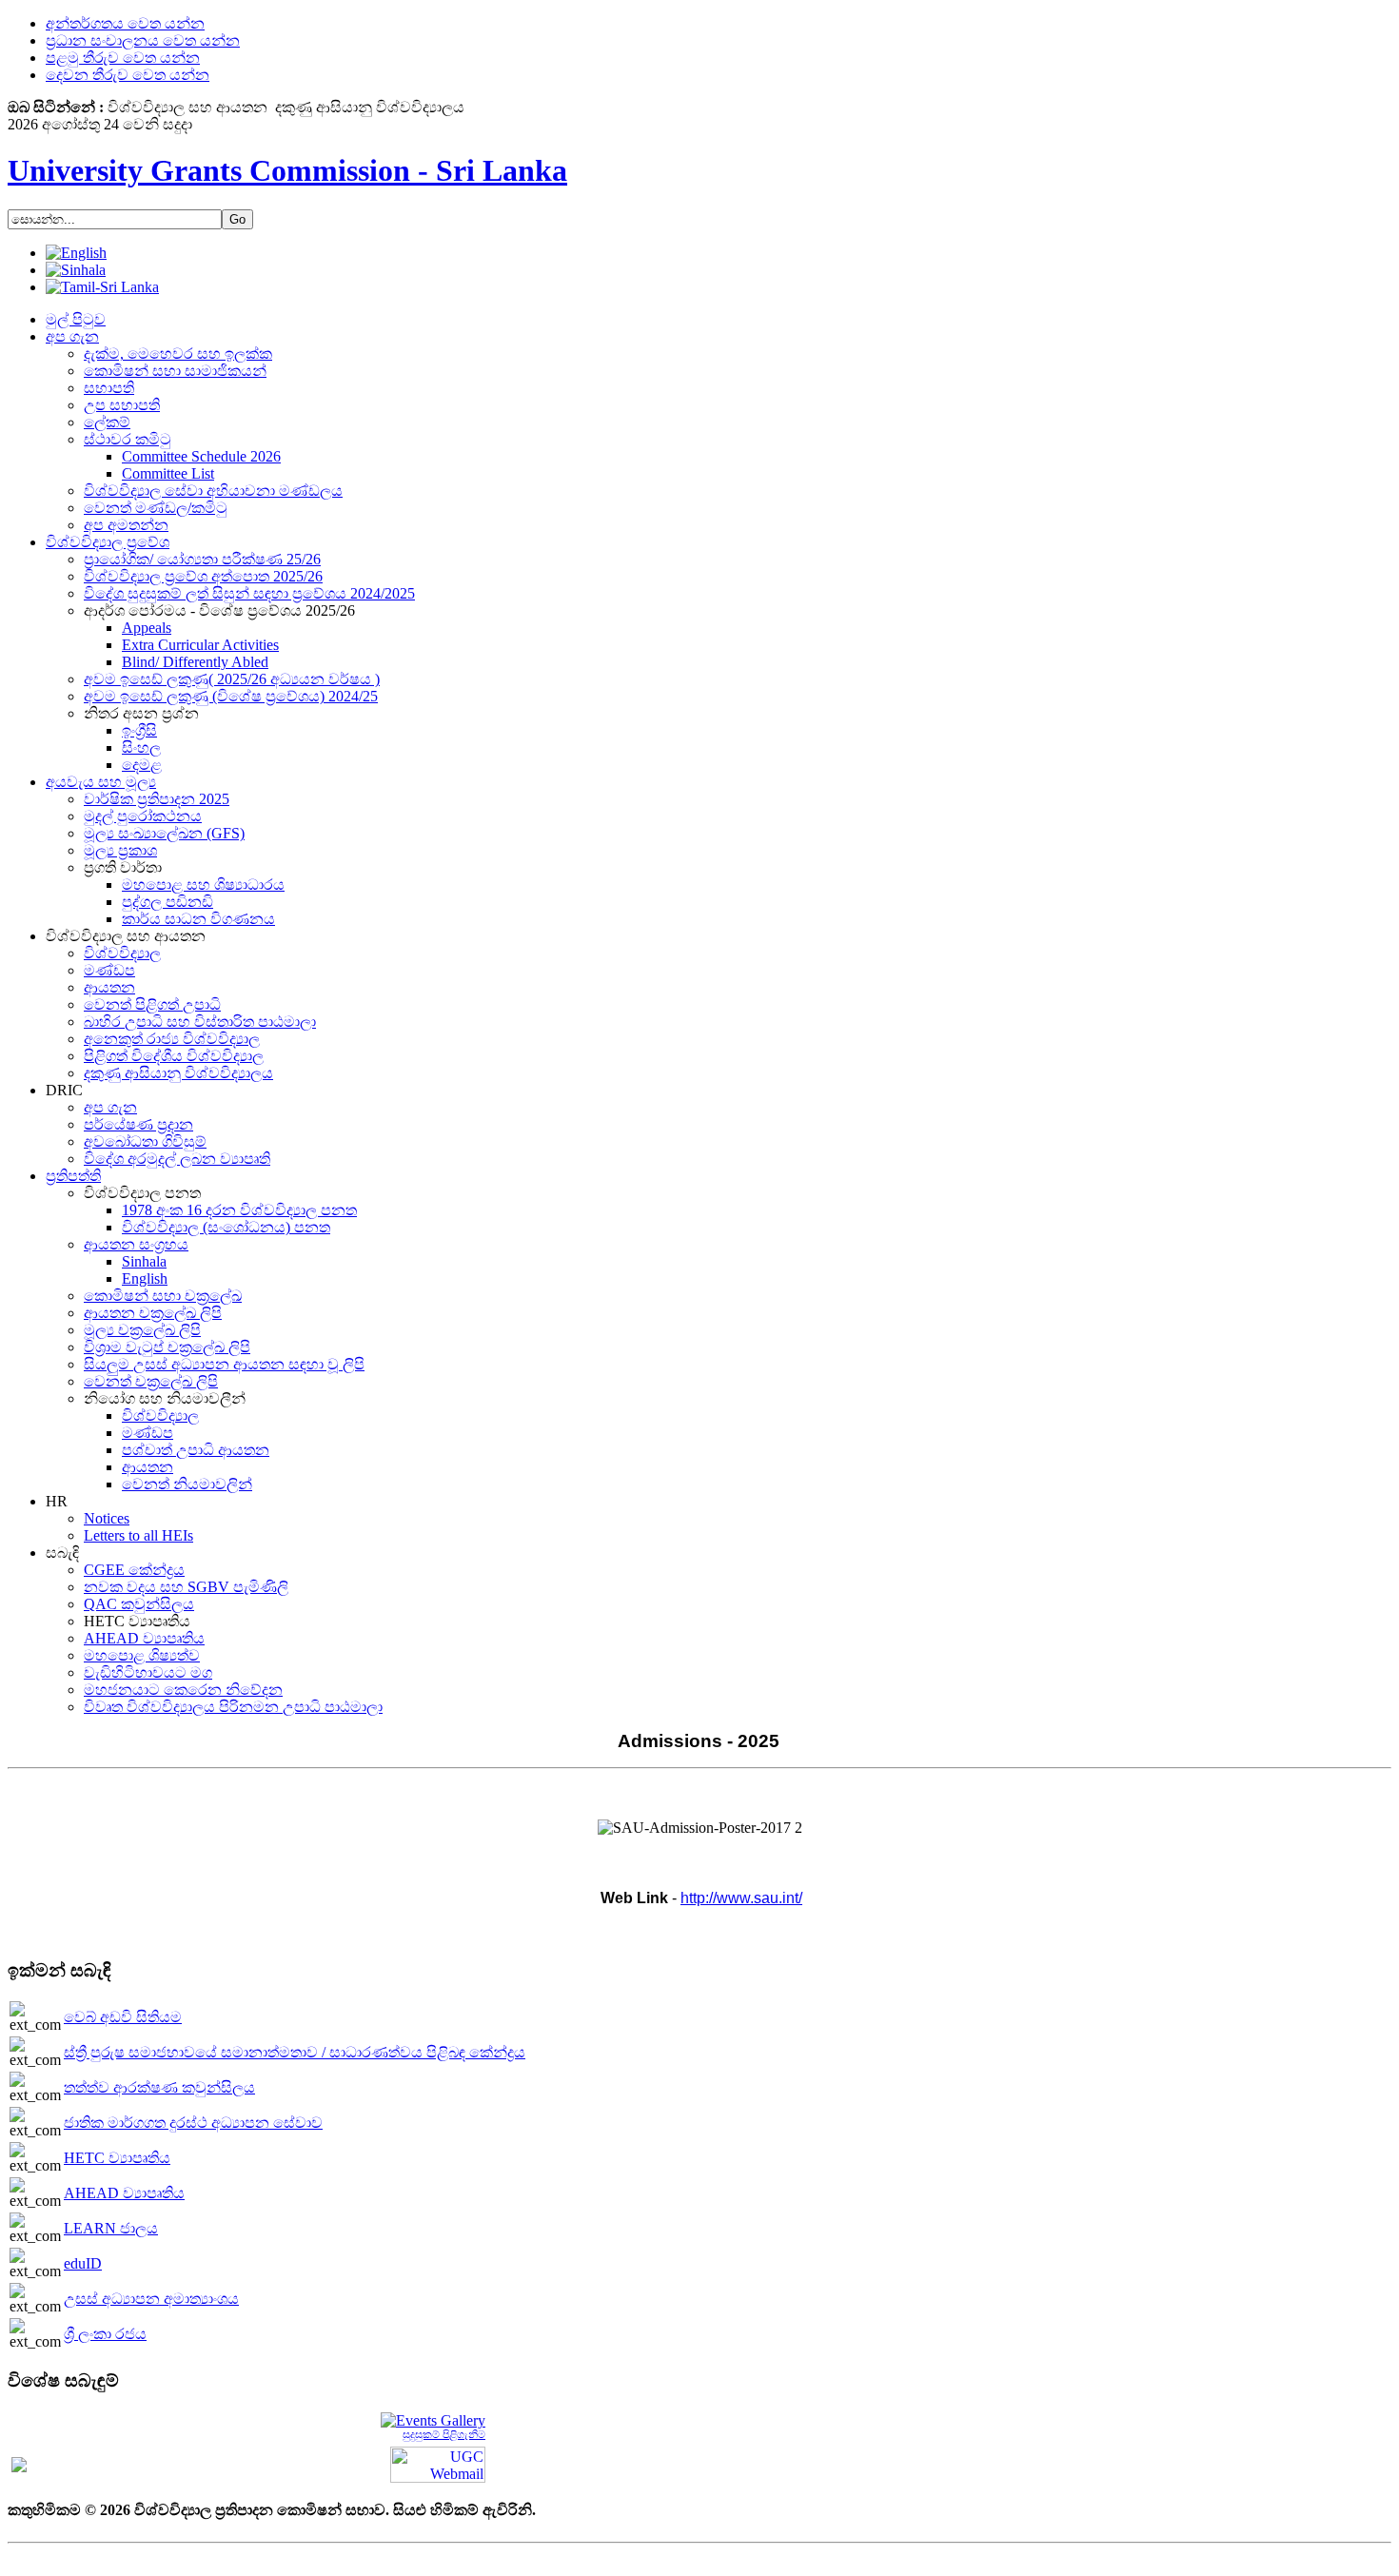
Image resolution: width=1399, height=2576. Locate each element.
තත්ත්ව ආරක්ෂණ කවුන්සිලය (159, 2087)
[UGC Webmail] (438, 2463)
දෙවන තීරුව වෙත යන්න (128, 75)
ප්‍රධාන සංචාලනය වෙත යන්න (143, 40)
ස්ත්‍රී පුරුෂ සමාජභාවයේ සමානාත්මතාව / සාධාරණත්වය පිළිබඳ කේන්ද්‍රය (295, 2052)
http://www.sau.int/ (741, 1898)
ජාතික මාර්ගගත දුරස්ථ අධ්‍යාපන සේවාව (193, 2123)
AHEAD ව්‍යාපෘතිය (124, 2193)
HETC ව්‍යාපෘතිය (117, 2158)
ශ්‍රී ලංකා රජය (105, 2334)
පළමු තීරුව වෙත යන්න (123, 58)
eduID (83, 2263)
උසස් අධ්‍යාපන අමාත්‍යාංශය (151, 2299)
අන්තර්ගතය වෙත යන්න (125, 23)
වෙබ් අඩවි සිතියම (123, 2017)
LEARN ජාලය (111, 2228)
